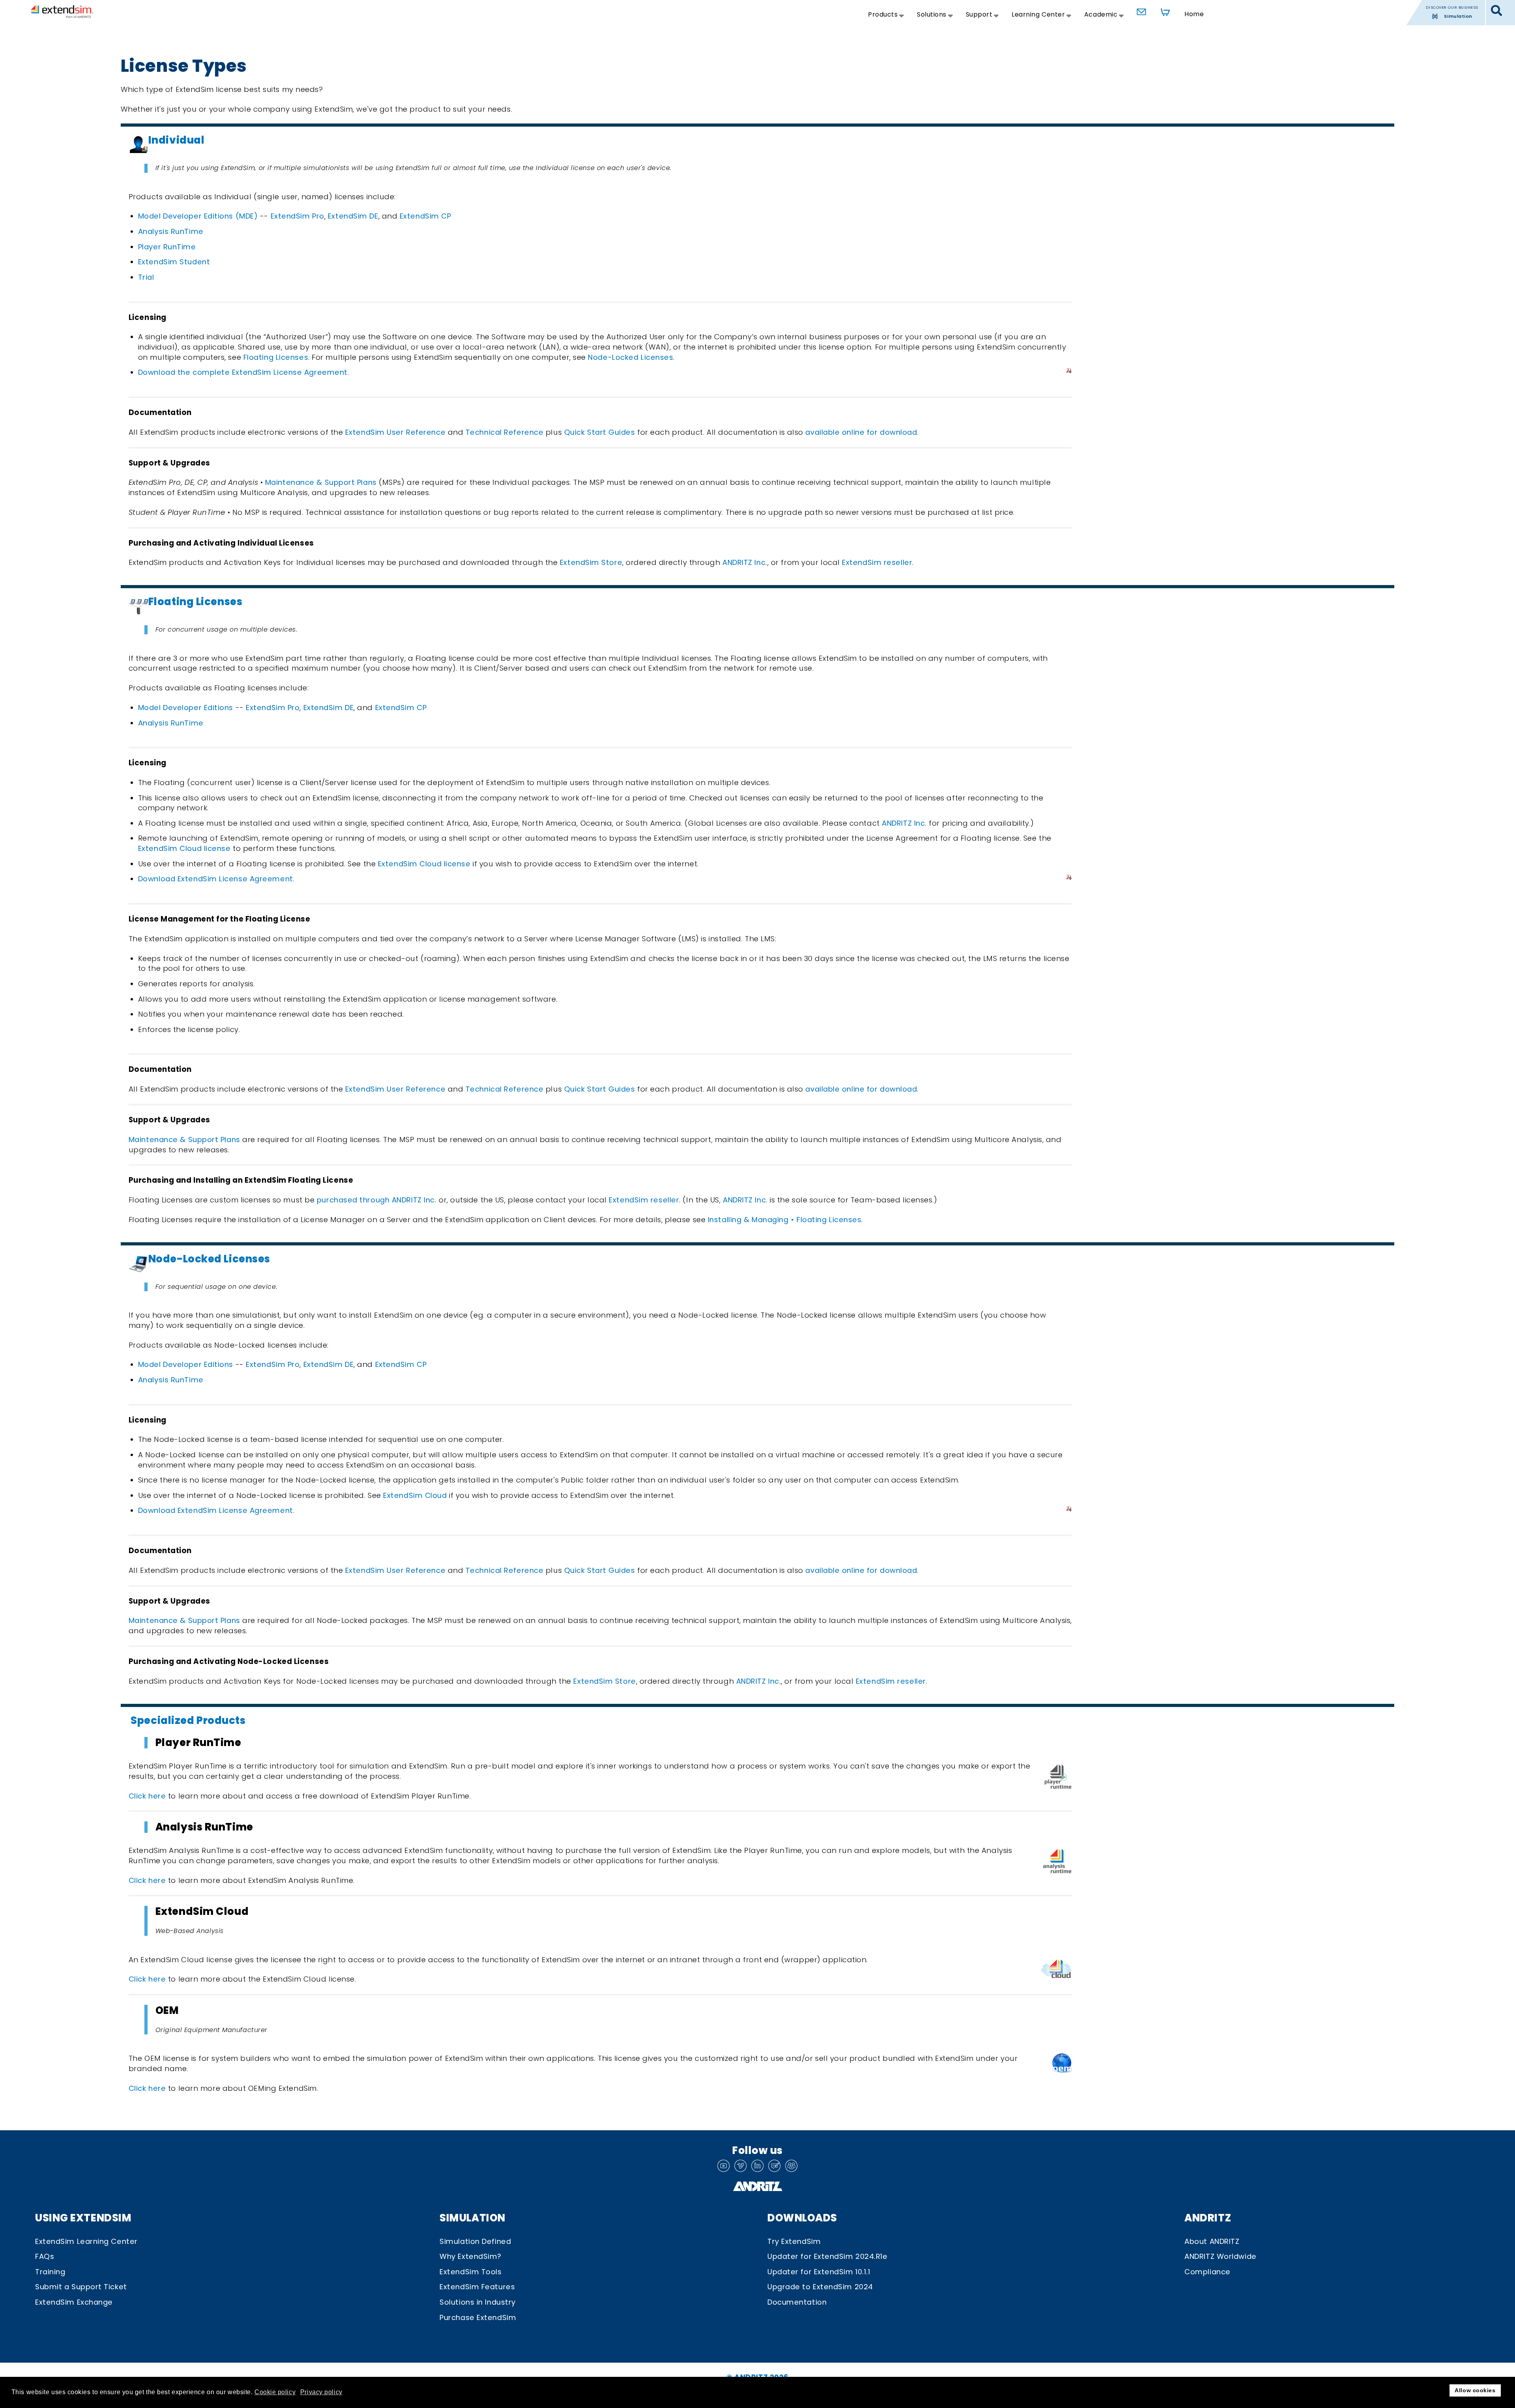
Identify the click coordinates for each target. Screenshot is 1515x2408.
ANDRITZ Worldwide (1220, 2256)
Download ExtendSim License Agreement (216, 879)
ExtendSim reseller (877, 562)
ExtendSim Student (174, 262)
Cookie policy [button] (275, 2392)
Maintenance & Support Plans (320, 482)
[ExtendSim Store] (1163, 10)
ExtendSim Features (477, 2287)
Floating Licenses (276, 357)
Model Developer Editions (186, 708)
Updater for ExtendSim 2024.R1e (828, 2256)
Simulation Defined (475, 2241)
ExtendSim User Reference (395, 432)
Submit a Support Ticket (81, 2287)
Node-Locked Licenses (630, 357)
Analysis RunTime (171, 231)
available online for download (861, 432)
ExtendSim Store (591, 562)
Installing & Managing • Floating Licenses (785, 1220)
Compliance (1207, 2272)
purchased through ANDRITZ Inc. (377, 1200)
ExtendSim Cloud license (184, 848)
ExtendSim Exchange (74, 2302)
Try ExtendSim (794, 2241)
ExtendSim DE (353, 216)
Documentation (797, 2302)
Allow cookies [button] (1475, 2390)
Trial (146, 277)
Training (50, 2272)
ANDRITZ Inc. (745, 562)
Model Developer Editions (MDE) (198, 216)
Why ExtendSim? (470, 2256)
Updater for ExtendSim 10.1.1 (819, 2272)
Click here (147, 1796)
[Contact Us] (1139, 10)
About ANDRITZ (1212, 2241)
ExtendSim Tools (470, 2272)
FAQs (45, 2256)
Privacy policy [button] (321, 2392)
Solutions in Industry (478, 2302)
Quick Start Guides (600, 432)
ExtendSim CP (426, 216)
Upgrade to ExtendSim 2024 (820, 2287)
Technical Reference (505, 432)
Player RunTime (167, 247)
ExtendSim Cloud (415, 1495)
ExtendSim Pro (297, 216)
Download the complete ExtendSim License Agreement (243, 372)
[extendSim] (62, 11)
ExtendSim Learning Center (86, 2241)
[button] (1497, 11)
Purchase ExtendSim (478, 2317)
